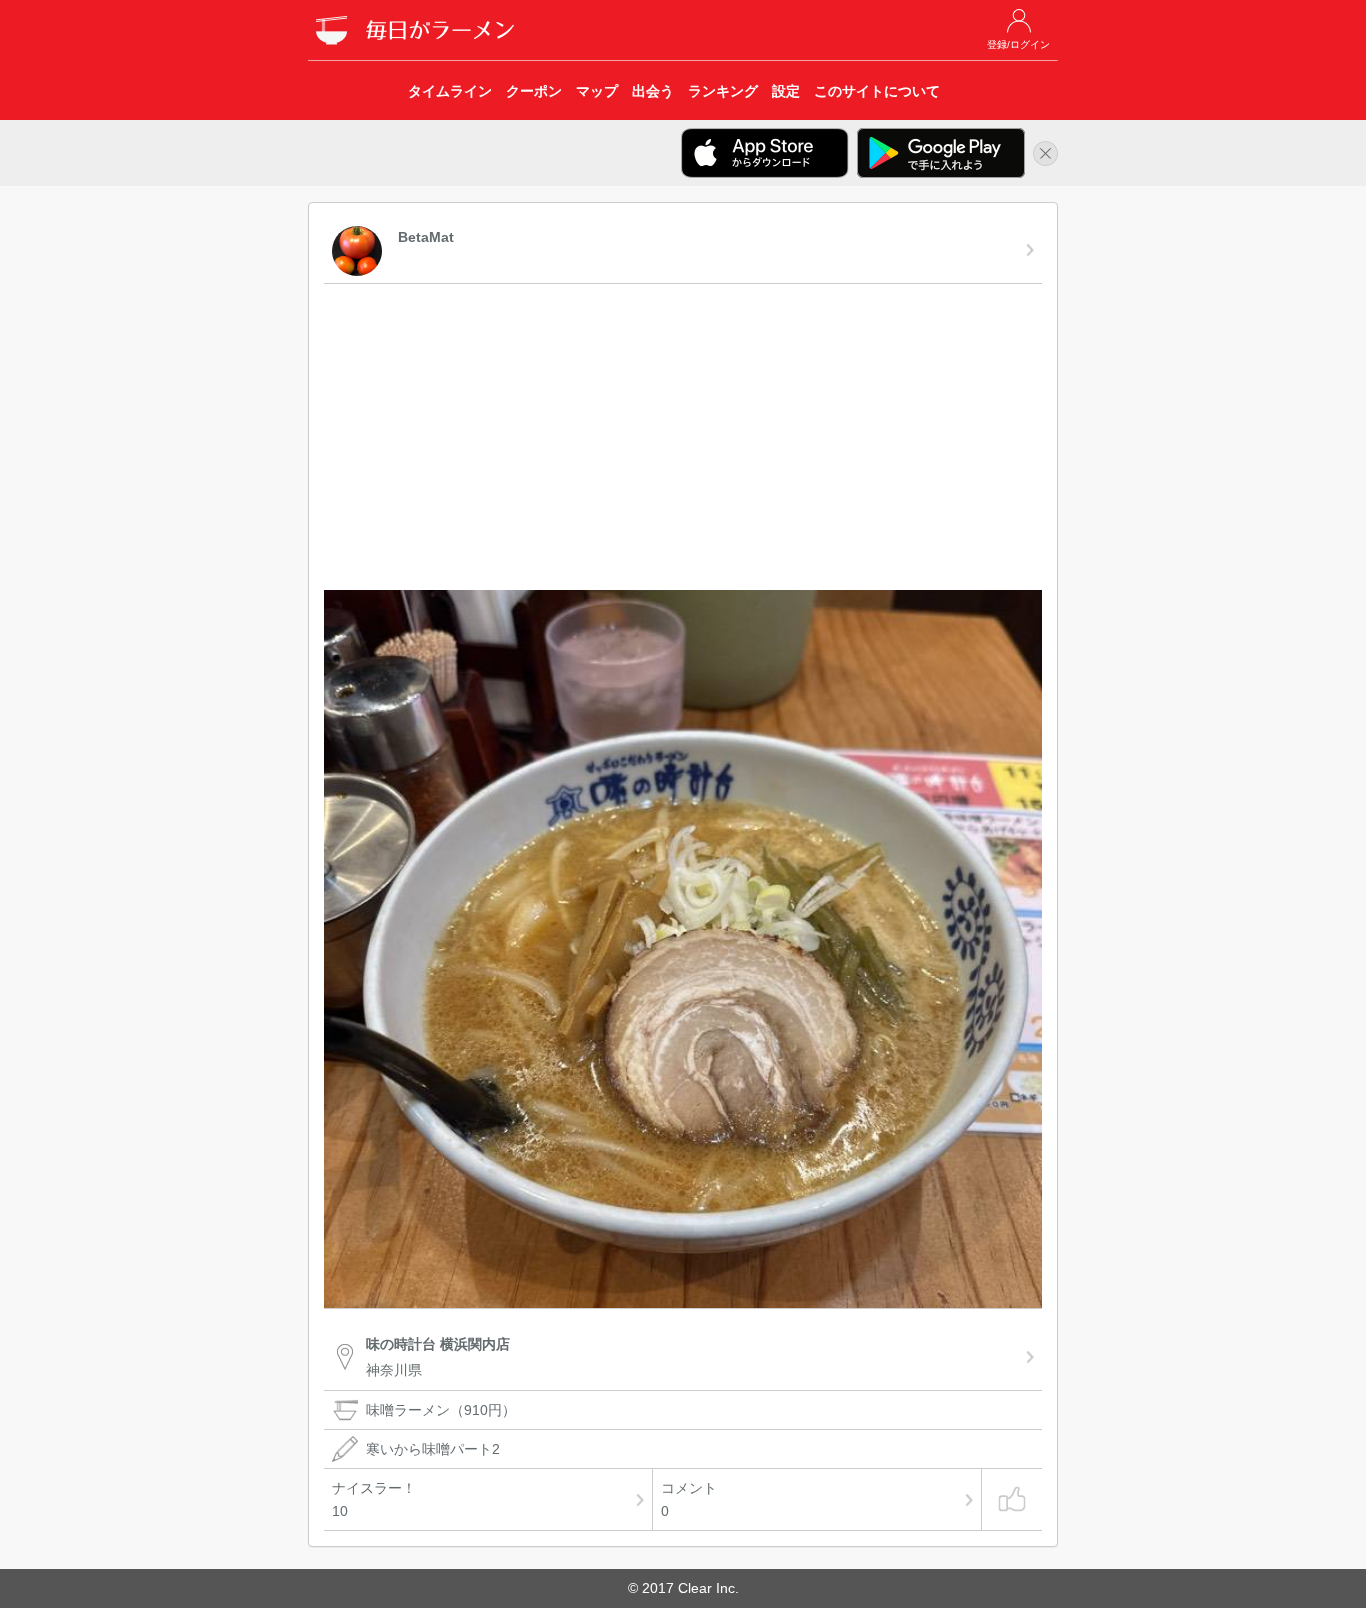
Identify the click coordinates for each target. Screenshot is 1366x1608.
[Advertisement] (683, 440)
